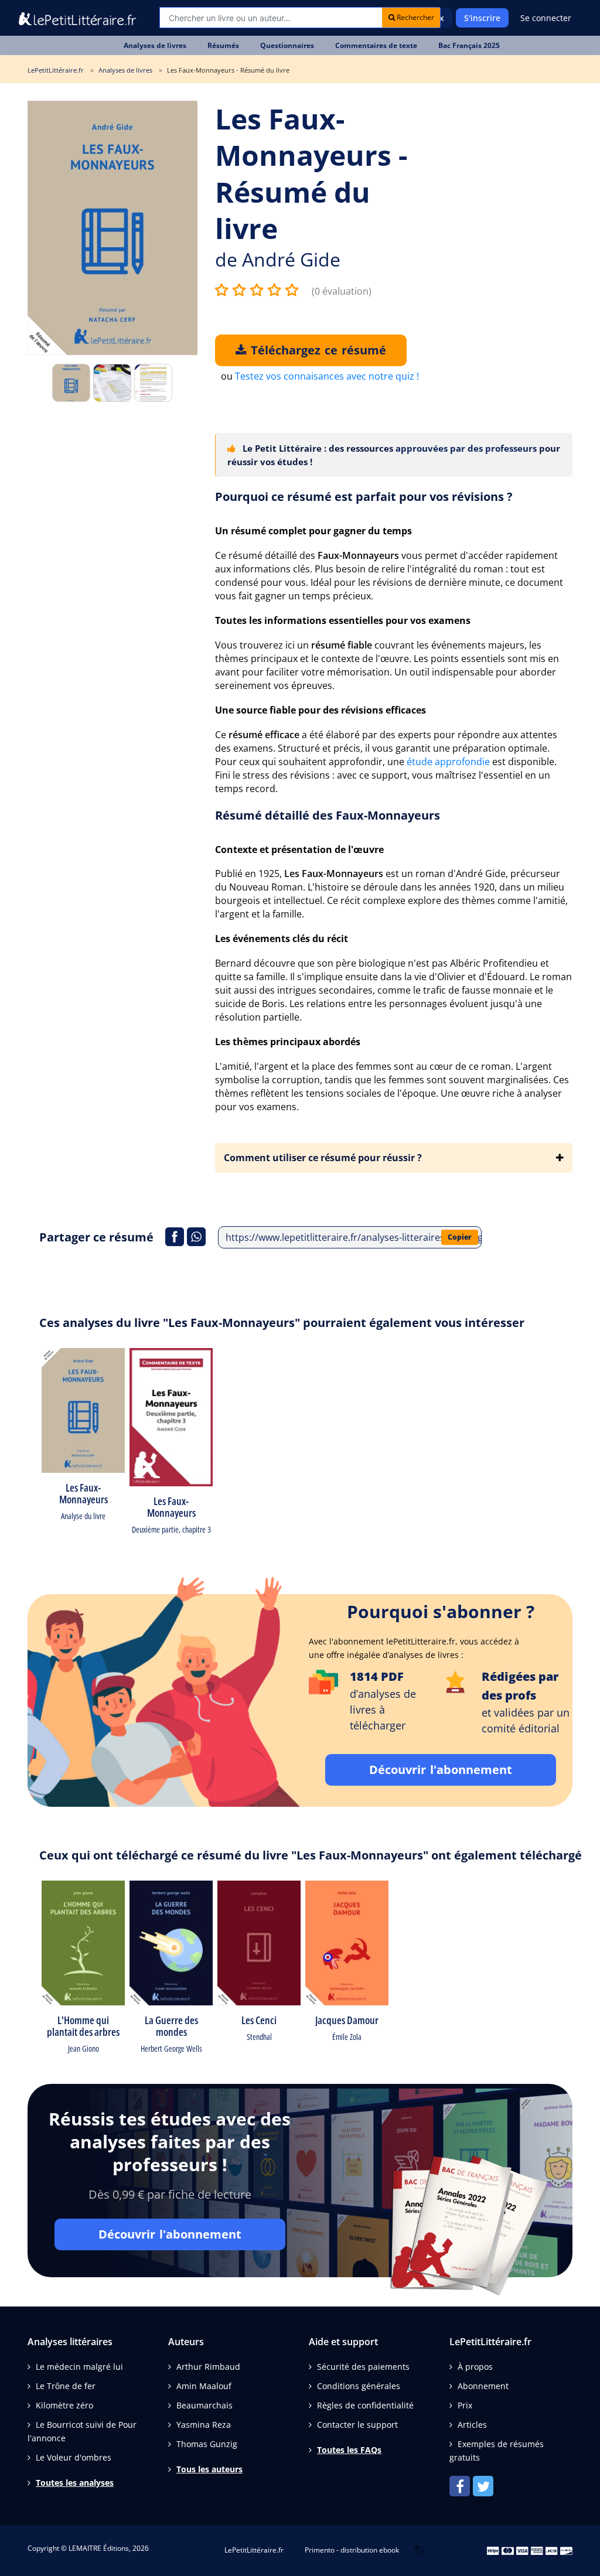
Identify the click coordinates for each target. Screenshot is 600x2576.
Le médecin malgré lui (79, 2367)
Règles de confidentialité (365, 2405)
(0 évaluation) (342, 291)
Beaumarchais (204, 2405)
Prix (465, 2405)
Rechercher (415, 17)
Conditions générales (359, 2386)
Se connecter (546, 18)
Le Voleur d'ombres (74, 2457)
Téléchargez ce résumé (316, 350)
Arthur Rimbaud (208, 2367)
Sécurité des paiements (363, 2367)
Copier (460, 1237)
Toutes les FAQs (349, 2450)
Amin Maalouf (204, 2386)
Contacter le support (357, 2425)
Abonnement (483, 2386)
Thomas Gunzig (207, 2444)
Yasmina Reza (204, 2425)
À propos (475, 2367)
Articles (472, 2425)
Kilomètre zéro (64, 2405)
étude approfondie (448, 762)
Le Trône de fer (66, 2386)
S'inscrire (482, 18)
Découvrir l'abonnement (441, 1770)
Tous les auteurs (209, 2469)
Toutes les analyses (75, 2483)
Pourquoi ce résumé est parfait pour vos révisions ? (364, 497)
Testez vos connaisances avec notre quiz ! (327, 376)
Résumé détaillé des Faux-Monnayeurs (328, 815)
